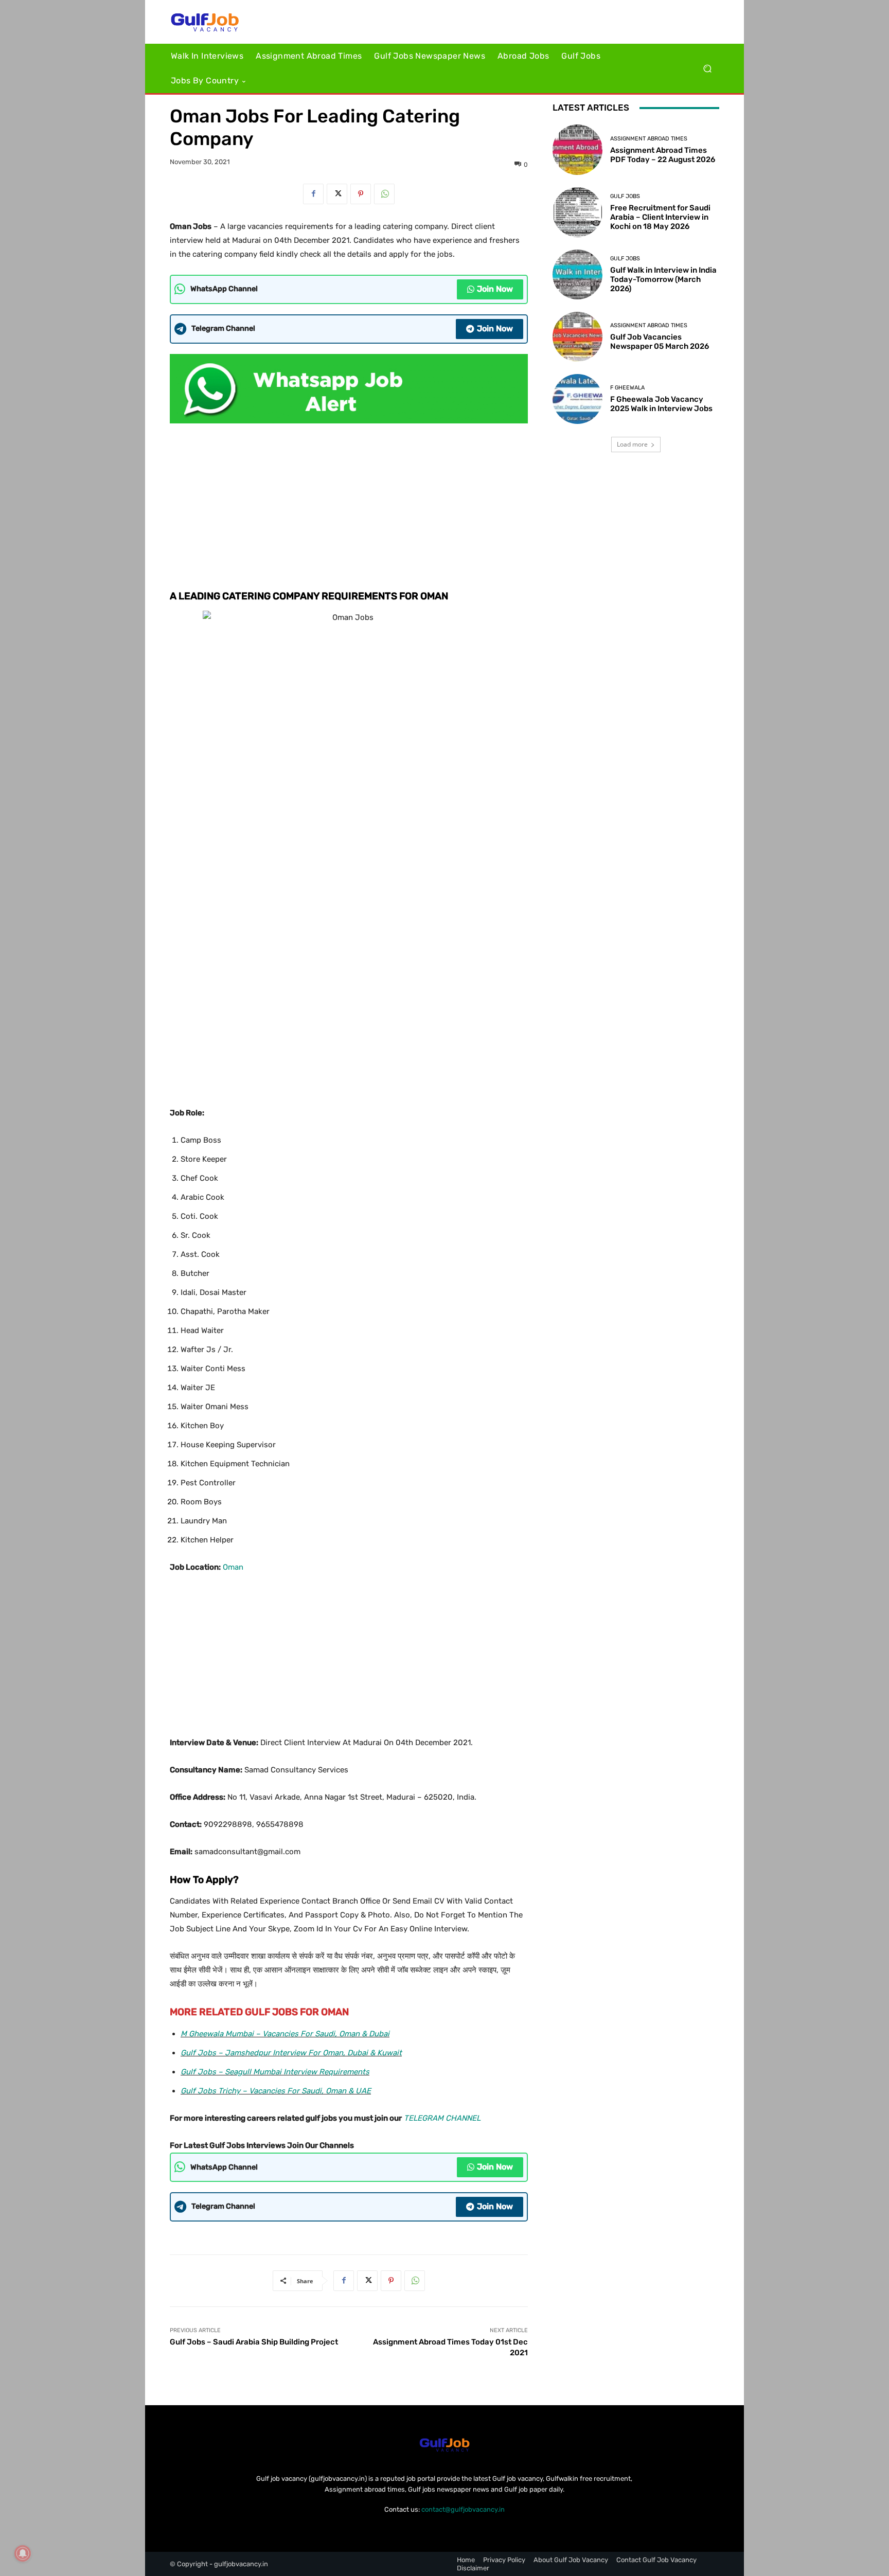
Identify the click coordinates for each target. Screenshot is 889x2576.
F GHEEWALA (627, 388)
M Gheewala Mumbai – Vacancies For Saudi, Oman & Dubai (285, 2034)
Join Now (495, 289)
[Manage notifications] (23, 2553)
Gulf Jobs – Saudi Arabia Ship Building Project (254, 2342)
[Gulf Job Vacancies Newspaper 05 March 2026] (577, 337)
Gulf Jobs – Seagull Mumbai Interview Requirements (275, 2072)
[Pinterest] (361, 194)
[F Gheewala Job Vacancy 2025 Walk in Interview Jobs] (577, 399)
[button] (707, 69)
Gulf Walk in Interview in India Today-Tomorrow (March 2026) (663, 279)
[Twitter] (337, 194)
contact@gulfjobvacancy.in (463, 2509)
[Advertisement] (349, 504)
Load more (632, 444)
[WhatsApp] (384, 194)
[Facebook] (313, 194)
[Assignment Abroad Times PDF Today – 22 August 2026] (577, 149)
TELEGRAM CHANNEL (442, 2118)
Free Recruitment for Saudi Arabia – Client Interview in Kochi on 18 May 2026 (660, 217)
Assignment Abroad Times (649, 139)
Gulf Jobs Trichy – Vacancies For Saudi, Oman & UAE (276, 2091)
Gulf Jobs (625, 196)
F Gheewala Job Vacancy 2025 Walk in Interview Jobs (661, 404)
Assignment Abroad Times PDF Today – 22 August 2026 (663, 155)
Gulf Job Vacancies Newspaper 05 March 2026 (660, 342)
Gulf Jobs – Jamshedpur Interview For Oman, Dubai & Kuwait (291, 2053)
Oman (233, 1567)
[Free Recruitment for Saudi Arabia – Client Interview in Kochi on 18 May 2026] (577, 212)
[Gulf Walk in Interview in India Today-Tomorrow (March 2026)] (577, 274)
